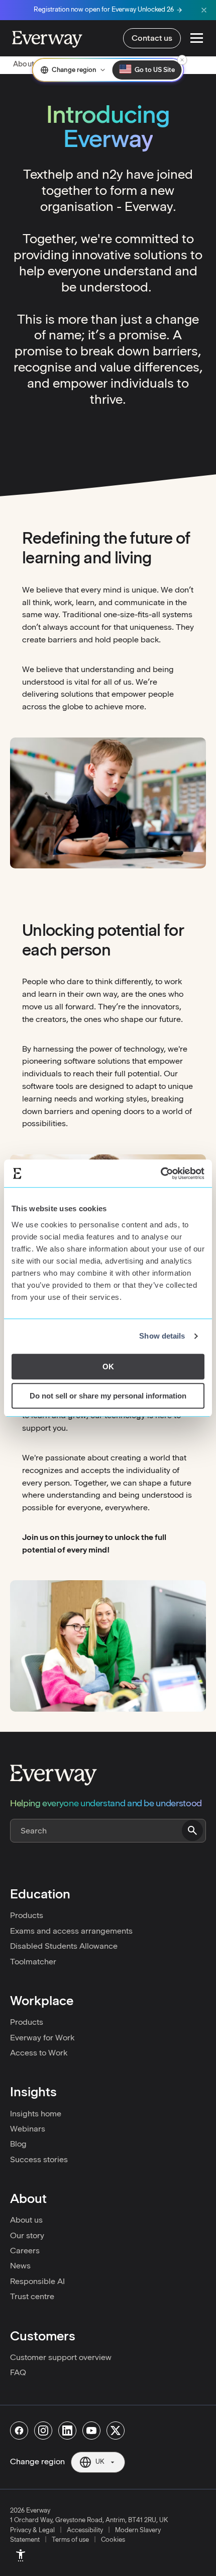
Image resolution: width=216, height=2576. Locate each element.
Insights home (36, 2114)
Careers (25, 2251)
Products (27, 1915)
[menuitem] (21, 2555)
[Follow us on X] (116, 2431)
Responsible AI (37, 2281)
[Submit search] (192, 1830)
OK (108, 1367)
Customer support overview (61, 2357)
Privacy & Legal (32, 2530)
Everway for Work (42, 2038)
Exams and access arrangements (71, 1931)
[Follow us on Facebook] (19, 2431)
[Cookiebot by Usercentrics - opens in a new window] (160, 1173)
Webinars (28, 2129)
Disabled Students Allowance (64, 1946)
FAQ (18, 2372)
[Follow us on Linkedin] (67, 2431)
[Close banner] (204, 10)
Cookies (113, 2540)
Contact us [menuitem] (152, 38)
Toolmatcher (33, 1962)
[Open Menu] (197, 38)
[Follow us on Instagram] (43, 2431)
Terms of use (70, 2540)
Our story (27, 2235)
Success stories (39, 2159)
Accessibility (85, 2530)
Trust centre (32, 2296)
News (20, 2266)
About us (26, 2220)
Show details (162, 1336)
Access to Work (39, 2053)
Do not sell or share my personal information (108, 1396)
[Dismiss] (182, 60)
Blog (18, 2144)
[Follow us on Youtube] (91, 2431)
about (24, 64)
